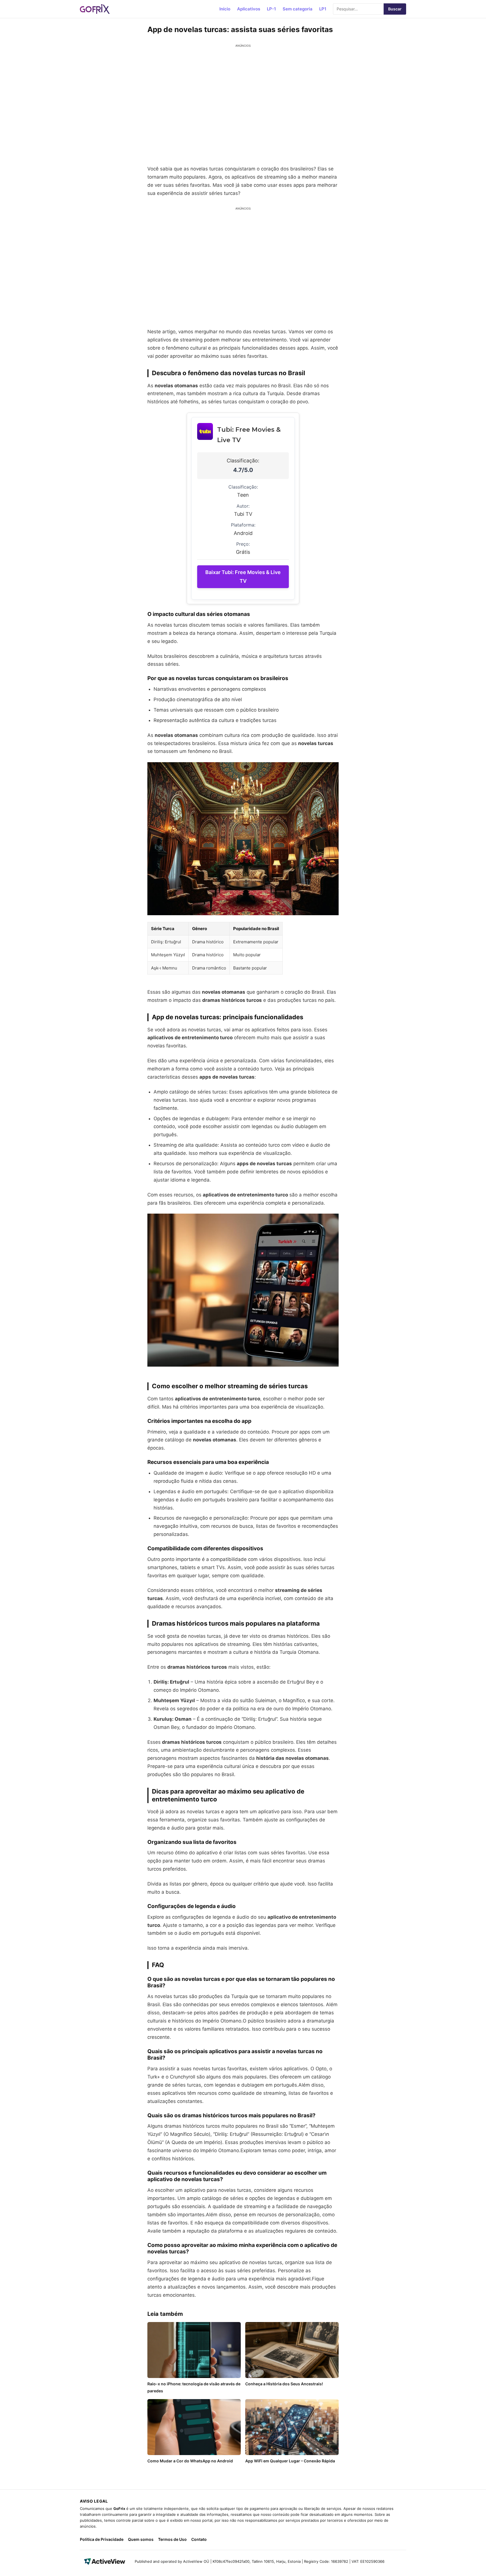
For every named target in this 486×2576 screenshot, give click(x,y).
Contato (199, 2539)
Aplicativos (249, 9)
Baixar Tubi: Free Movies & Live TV (243, 577)
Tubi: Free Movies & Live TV (249, 435)
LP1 (323, 9)
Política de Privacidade (102, 2539)
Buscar (395, 9)
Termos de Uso (172, 2539)
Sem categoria (298, 9)
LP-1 (271, 9)
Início (225, 9)
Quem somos (141, 2539)
